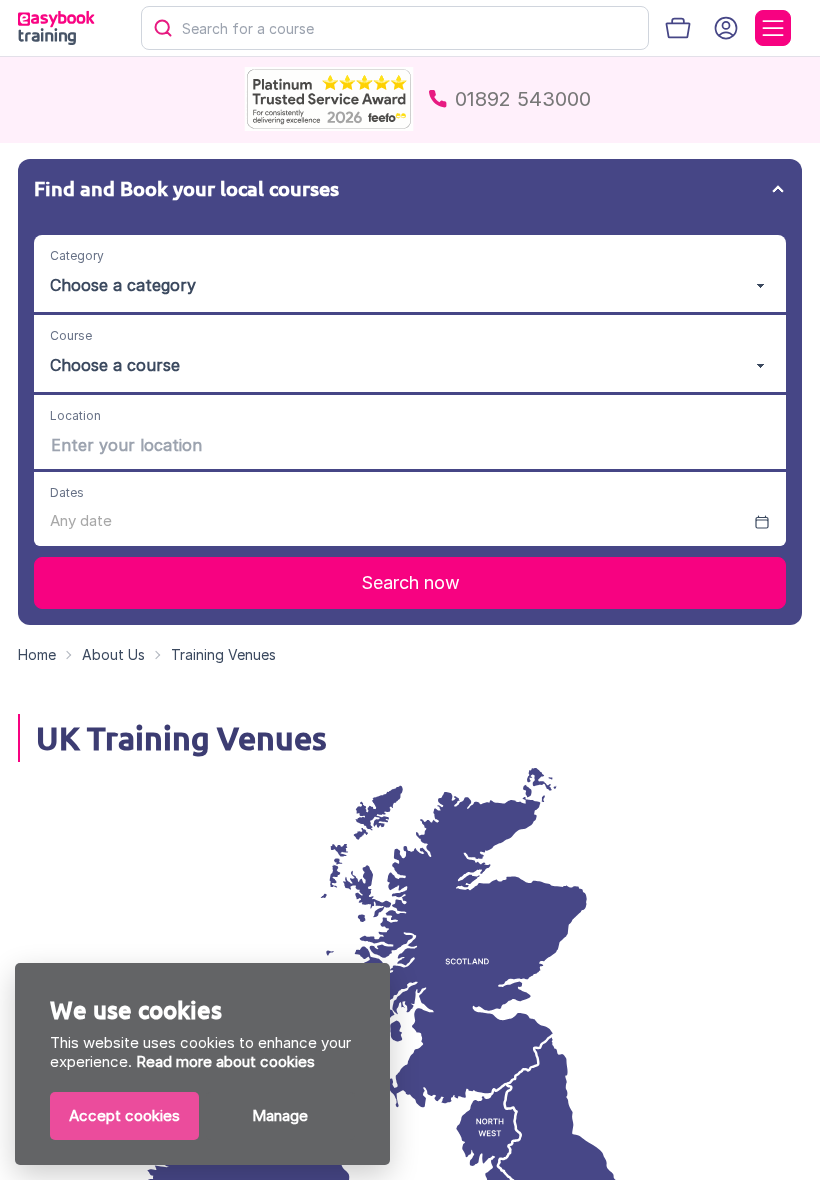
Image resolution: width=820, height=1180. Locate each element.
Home (37, 654)
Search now (410, 582)
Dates (67, 492)
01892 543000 (523, 99)
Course (71, 335)
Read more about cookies (225, 1061)
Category (77, 255)
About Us (113, 654)
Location (75, 415)
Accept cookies (124, 1115)
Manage (280, 1115)
